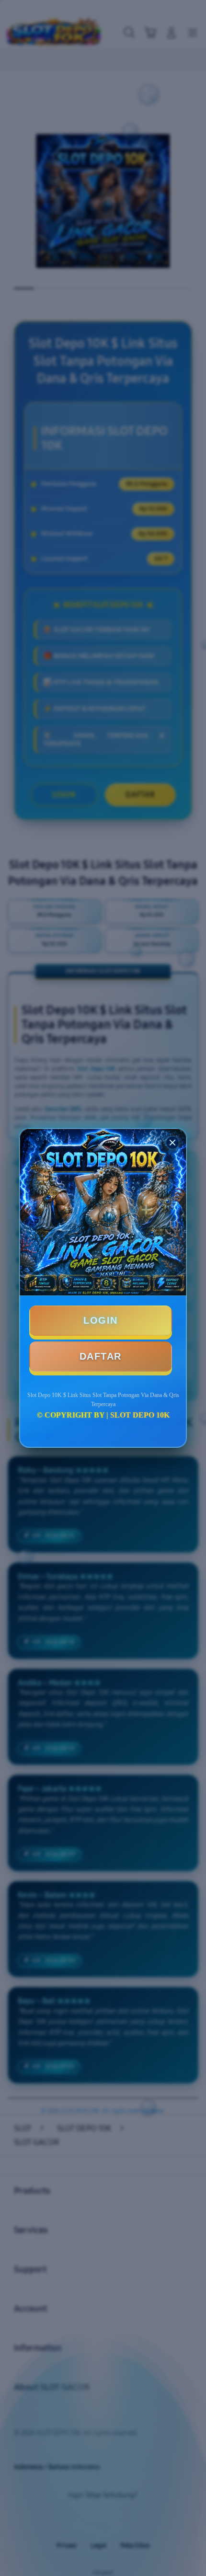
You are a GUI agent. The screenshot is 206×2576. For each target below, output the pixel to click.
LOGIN (101, 1320)
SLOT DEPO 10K (140, 1415)
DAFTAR (101, 1356)
